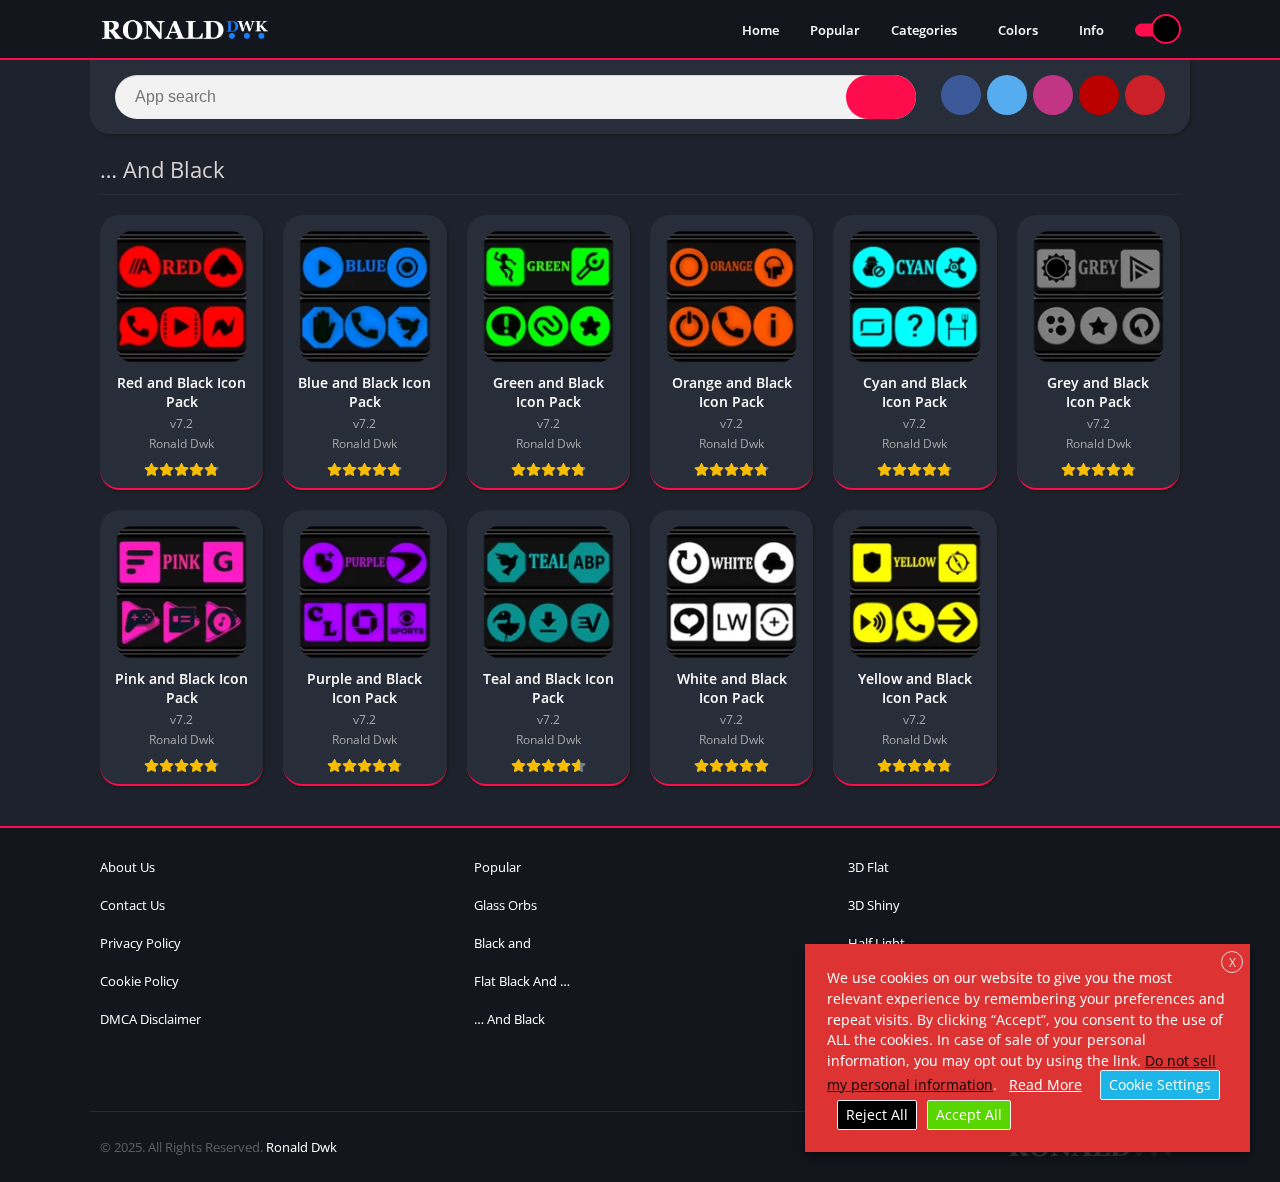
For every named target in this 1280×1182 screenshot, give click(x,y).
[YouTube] (1099, 95)
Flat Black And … (522, 981)
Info (1091, 30)
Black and (502, 943)
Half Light (876, 943)
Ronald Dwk (301, 1147)
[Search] (881, 97)
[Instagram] (1053, 95)
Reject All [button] (877, 1114)
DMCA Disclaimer (150, 1019)
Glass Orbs (505, 905)
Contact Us (132, 905)
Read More (1045, 1084)
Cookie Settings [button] (1160, 1084)
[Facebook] (961, 95)
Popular (835, 30)
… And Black (509, 1019)
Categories (924, 30)
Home (760, 30)
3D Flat (868, 867)
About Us (127, 867)
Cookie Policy (139, 981)
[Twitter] (1007, 95)
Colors (1018, 30)
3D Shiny (874, 905)
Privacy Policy (140, 943)
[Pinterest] (1145, 95)
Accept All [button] (969, 1114)
